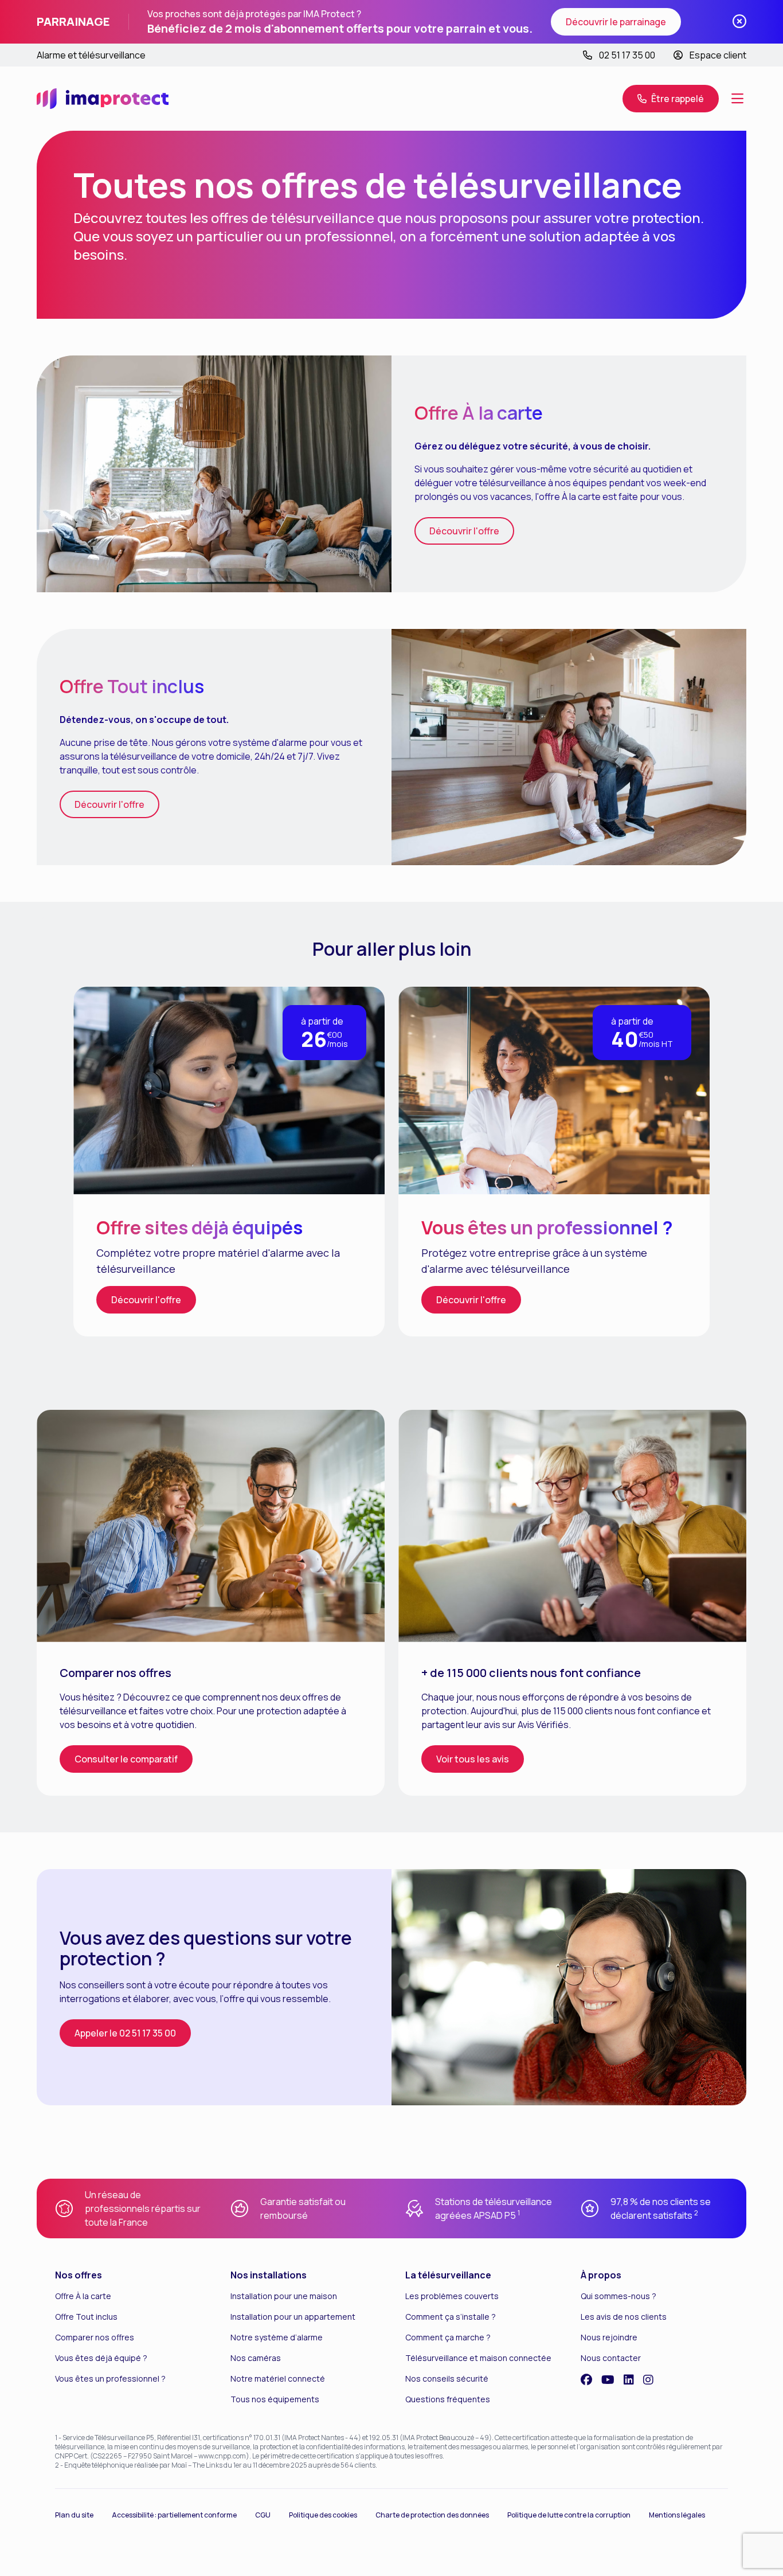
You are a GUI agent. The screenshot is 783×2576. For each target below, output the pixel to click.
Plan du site (74, 2515)
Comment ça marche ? (448, 2337)
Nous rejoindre (609, 2337)
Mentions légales (677, 2515)
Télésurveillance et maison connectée (478, 2358)
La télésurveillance (448, 2275)
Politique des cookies (323, 2515)
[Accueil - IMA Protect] (103, 99)
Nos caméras (256, 2358)
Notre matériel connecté (278, 2378)
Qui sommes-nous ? (618, 2296)
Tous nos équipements (275, 2399)
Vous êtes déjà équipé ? (101, 2358)
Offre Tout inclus (86, 2317)
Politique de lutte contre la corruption (569, 2515)
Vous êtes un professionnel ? (110, 2378)
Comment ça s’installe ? (451, 2317)
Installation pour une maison (284, 2296)
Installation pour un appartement (293, 2317)
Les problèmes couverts (452, 2296)
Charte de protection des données (432, 2515)
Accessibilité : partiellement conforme (174, 2515)
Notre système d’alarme (277, 2337)
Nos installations (269, 2275)
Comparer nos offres (95, 2337)
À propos (601, 2275)
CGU (263, 2515)
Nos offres (79, 2275)
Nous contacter (611, 2358)
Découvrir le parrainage (616, 22)
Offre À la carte (83, 2296)
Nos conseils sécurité (447, 2378)
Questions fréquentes (448, 2399)
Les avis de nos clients (624, 2317)
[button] (737, 99)
